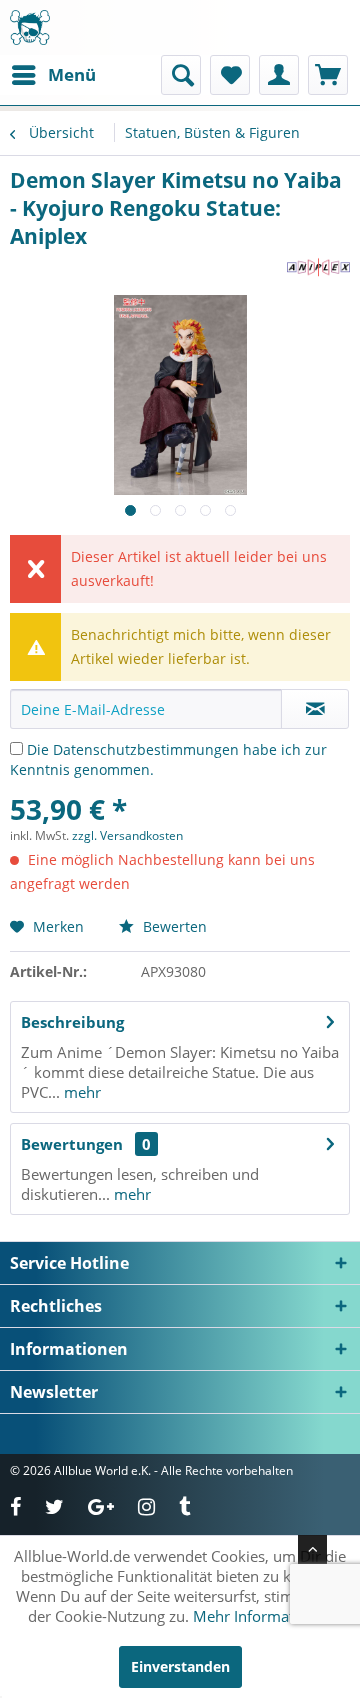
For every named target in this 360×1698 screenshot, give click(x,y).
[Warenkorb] (328, 75)
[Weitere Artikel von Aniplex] (318, 267)
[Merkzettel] (230, 75)
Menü (72, 74)
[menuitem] (53, 75)
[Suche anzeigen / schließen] (181, 75)
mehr (80, 1092)
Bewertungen (72, 1144)
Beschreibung (72, 1022)
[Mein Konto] (279, 75)
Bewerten (173, 926)
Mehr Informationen (263, 1616)
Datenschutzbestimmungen (146, 749)
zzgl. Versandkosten (127, 835)
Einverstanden (180, 1666)
